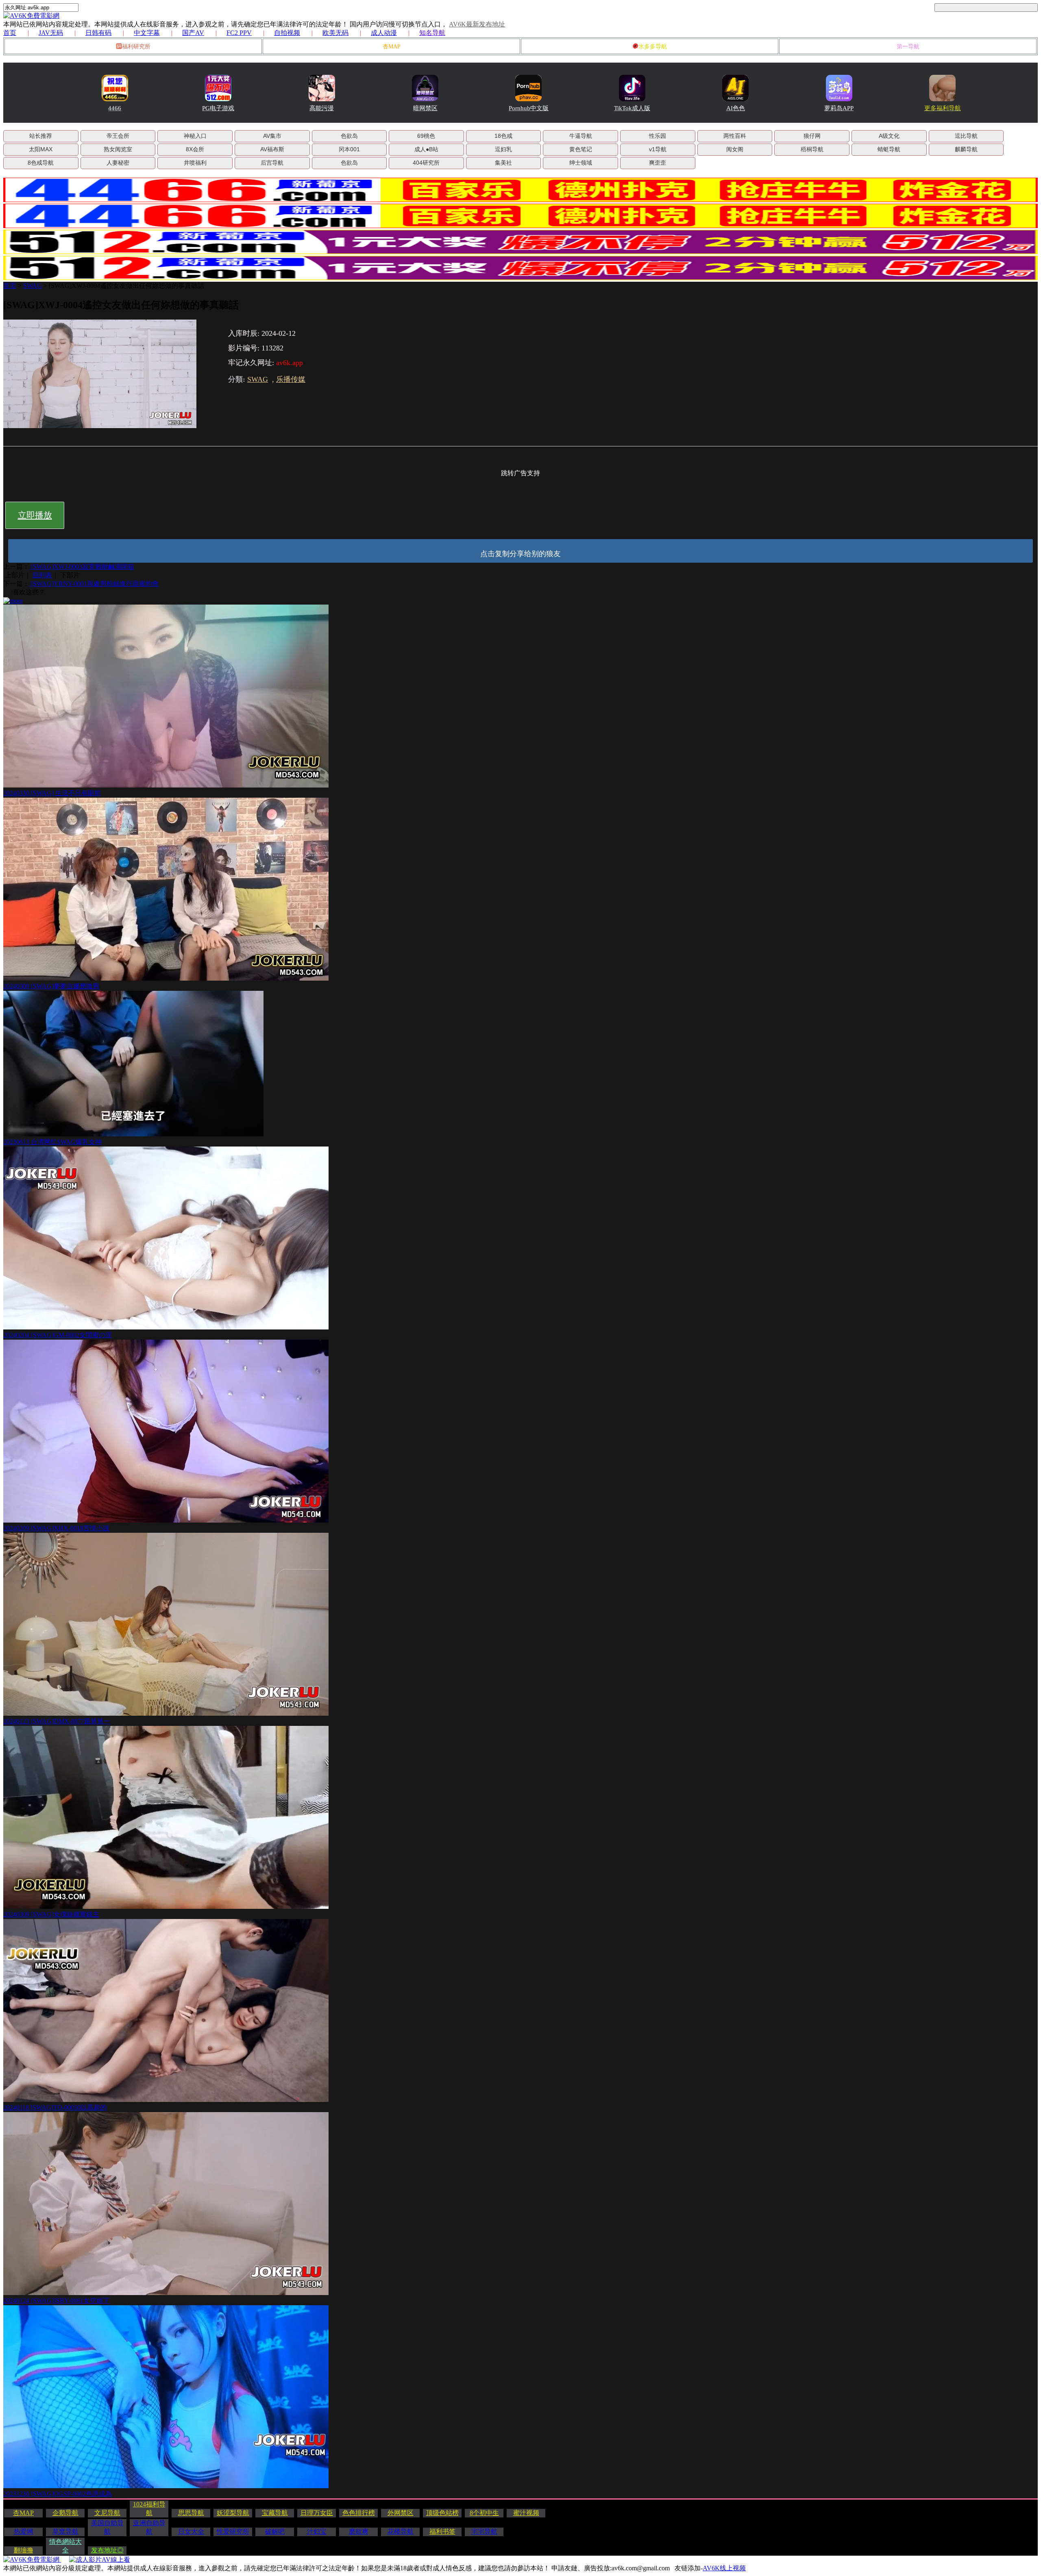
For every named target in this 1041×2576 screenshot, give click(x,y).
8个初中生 (484, 2513)
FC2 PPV (239, 33)
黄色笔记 (581, 149)
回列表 (42, 575)
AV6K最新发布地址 (477, 24)
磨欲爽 (359, 2531)
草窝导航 (65, 2531)
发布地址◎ (107, 2550)
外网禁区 (401, 2513)
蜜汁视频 (526, 2513)
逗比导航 (966, 136)
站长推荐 (41, 136)
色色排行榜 (359, 2513)
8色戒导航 (41, 163)
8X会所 (195, 149)
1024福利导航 (149, 2509)
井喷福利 (195, 163)
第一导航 (908, 47)
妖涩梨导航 (233, 2513)
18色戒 (503, 136)
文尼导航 (107, 2513)
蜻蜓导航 (889, 149)
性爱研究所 (233, 2531)
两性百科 (735, 136)
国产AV (193, 33)
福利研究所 (136, 47)
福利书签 (442, 2531)
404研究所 (426, 163)
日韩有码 (98, 33)
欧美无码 (335, 33)
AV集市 (272, 136)
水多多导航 (653, 47)
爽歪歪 (658, 163)
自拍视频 (287, 33)
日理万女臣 (317, 2513)
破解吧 (275, 2531)
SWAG (33, 286)
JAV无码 (51, 33)
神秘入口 (195, 136)
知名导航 (432, 33)
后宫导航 (272, 163)
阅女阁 (735, 149)
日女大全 (191, 2531)
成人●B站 (426, 149)
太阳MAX (41, 149)
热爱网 (24, 2531)
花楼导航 (401, 2531)
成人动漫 (384, 33)
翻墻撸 (24, 2550)
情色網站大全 (65, 2546)
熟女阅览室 (118, 149)
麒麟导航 (966, 149)
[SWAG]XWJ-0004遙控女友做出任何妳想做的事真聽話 (126, 286)
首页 (10, 33)
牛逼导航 (581, 136)
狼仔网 (812, 136)
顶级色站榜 (442, 2513)
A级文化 (889, 136)
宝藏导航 (275, 2513)
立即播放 (35, 515)
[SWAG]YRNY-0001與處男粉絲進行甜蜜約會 (94, 584)
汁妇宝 (317, 2531)
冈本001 (349, 149)
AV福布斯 (272, 149)
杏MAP (392, 47)
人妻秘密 (118, 163)
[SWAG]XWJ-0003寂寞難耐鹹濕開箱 (82, 567)
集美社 (503, 163)
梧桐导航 (812, 149)
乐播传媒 (291, 379)
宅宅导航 (484, 2531)
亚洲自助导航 (149, 2527)
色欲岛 (349, 136)
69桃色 (426, 136)
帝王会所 (118, 136)
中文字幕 (147, 33)
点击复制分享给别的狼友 (520, 554)
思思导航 (191, 2513)
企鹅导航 (65, 2513)
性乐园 (658, 136)
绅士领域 (581, 163)
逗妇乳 (503, 149)
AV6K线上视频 (724, 2568)
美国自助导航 (107, 2527)
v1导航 (658, 149)
